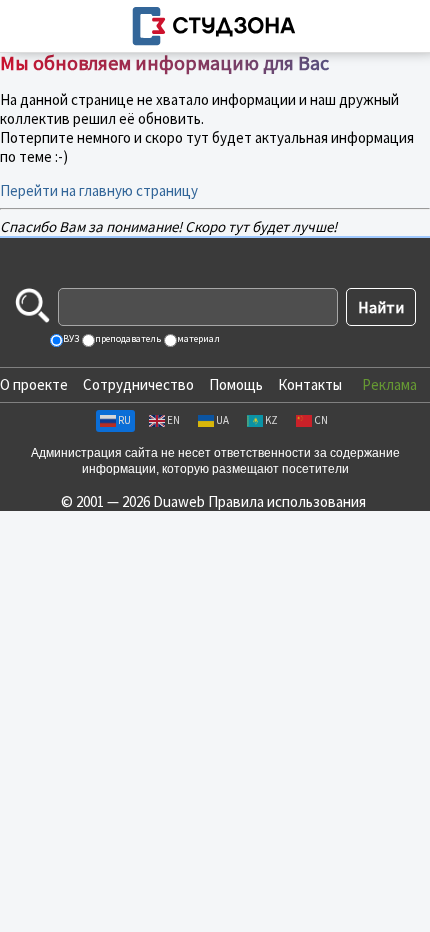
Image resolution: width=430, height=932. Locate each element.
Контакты (310, 384)
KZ (271, 420)
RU (124, 420)
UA (222, 420)
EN (173, 420)
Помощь (236, 384)
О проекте (34, 384)
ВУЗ (70, 338)
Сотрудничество (138, 384)
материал (197, 338)
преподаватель (127, 338)
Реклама (389, 384)
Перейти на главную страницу (99, 190)
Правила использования (287, 501)
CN (321, 420)
